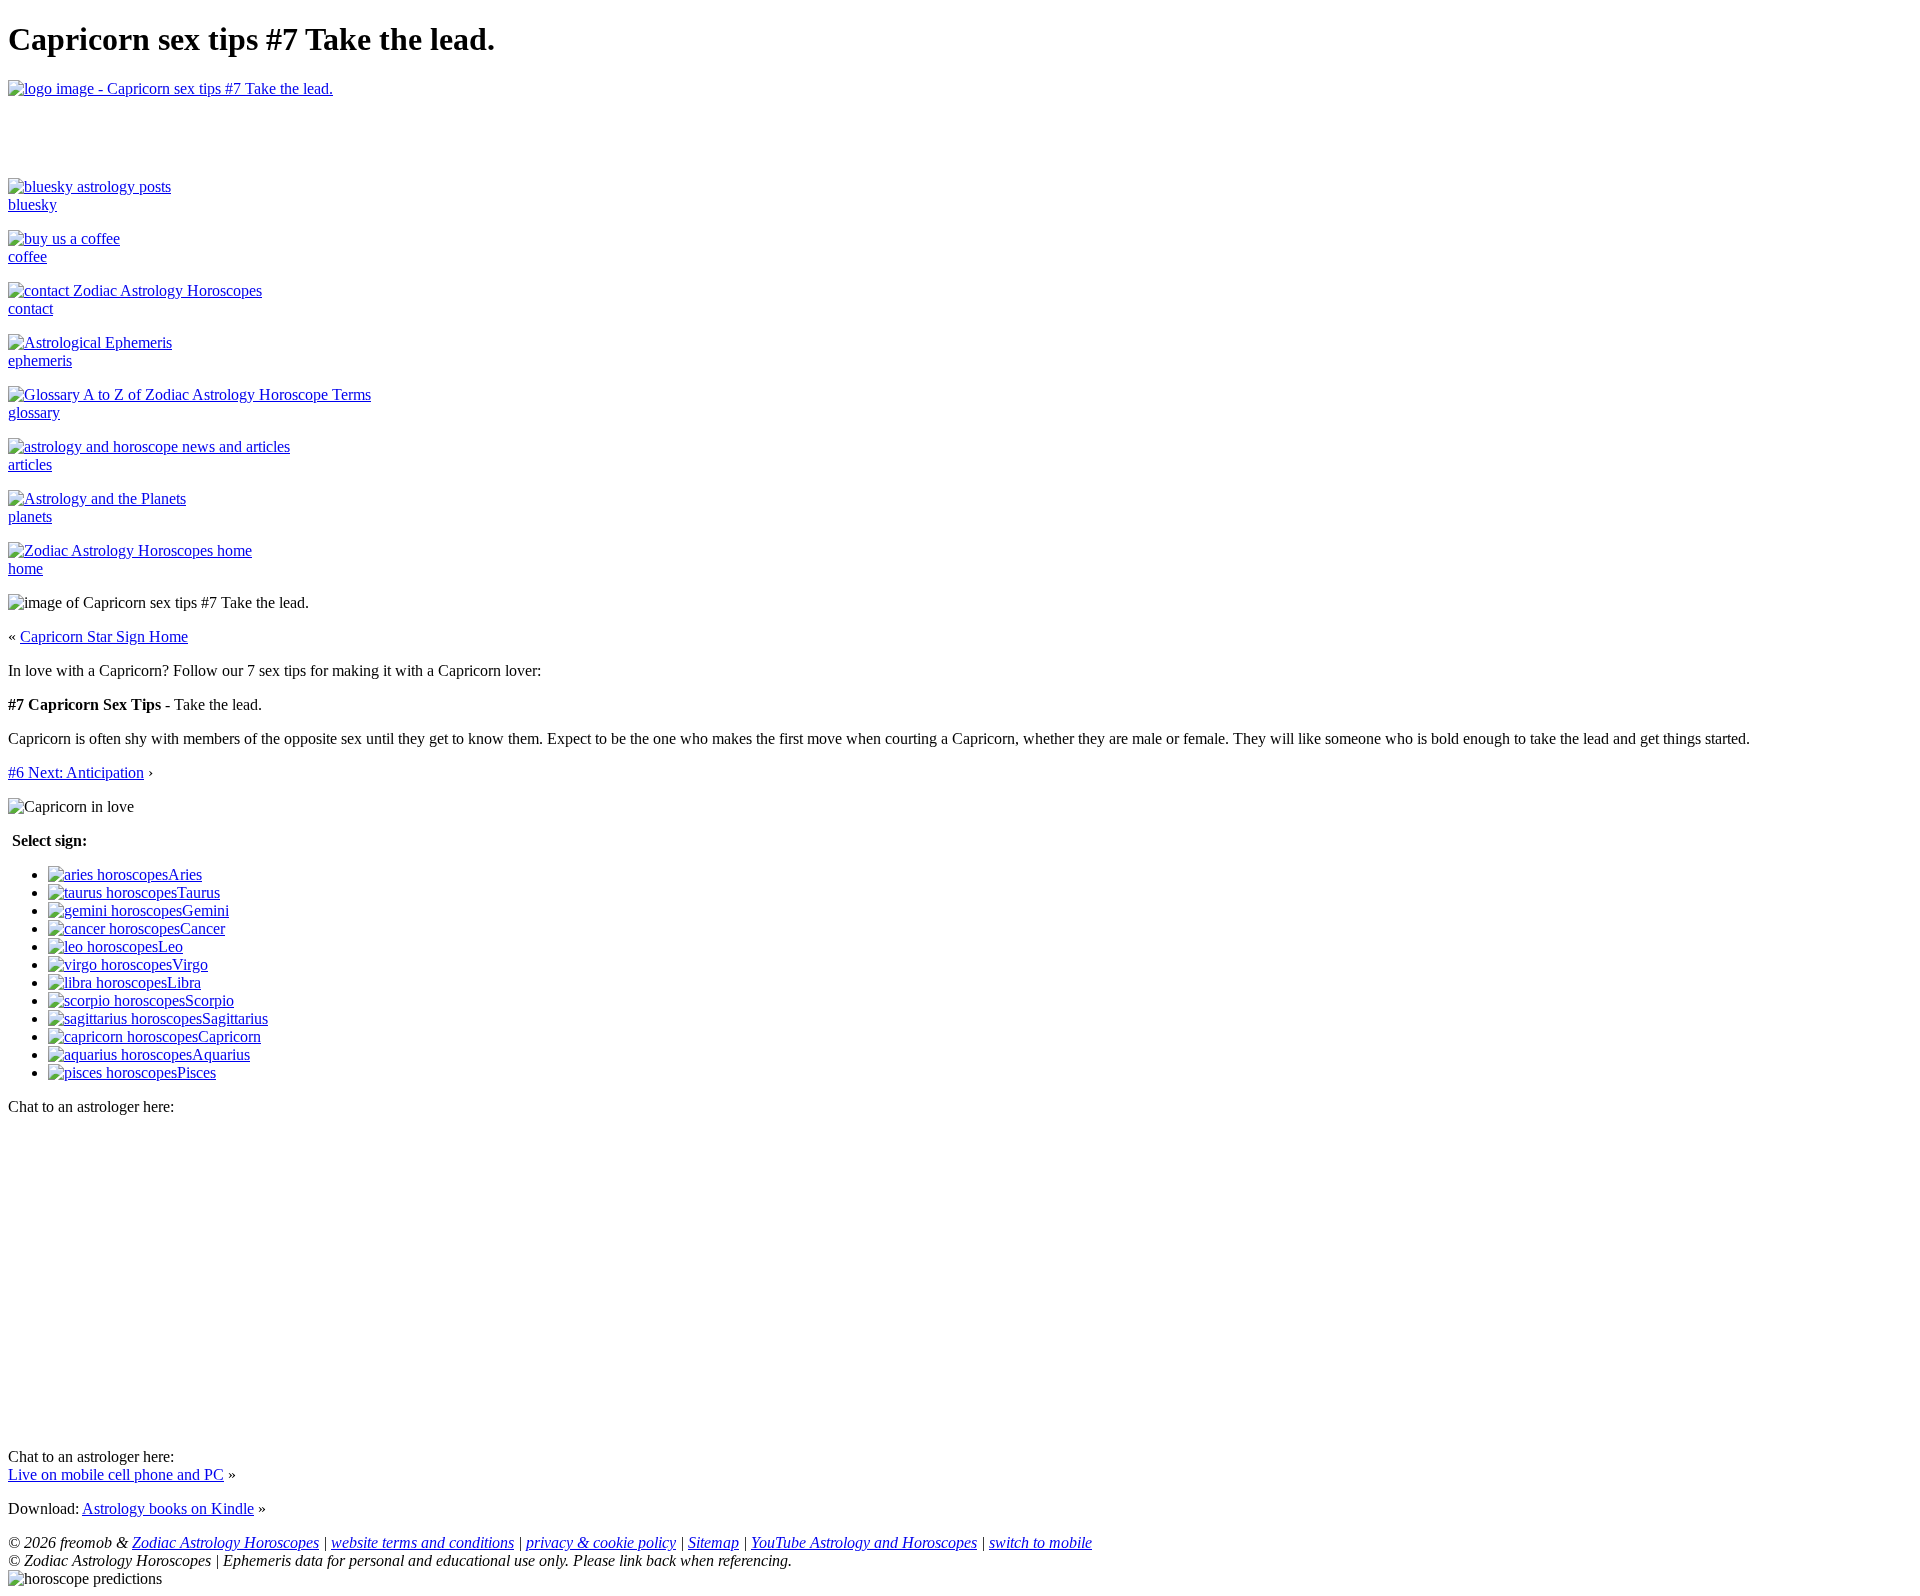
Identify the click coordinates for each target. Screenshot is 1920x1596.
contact (30, 308)
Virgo (190, 964)
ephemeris (40, 360)
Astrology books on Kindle (168, 1508)
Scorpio (209, 1000)
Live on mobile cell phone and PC (116, 1474)
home (25, 568)
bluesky (32, 204)
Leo (170, 946)
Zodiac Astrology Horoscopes (225, 1542)
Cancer (202, 928)
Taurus (198, 892)
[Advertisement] (242, 128)
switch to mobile (1040, 1542)
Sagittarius (235, 1018)
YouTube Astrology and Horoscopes (864, 1542)
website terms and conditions (422, 1542)
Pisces (196, 1072)
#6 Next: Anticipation (76, 772)
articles (30, 464)
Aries (185, 874)
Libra (184, 982)
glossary (34, 412)
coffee (27, 256)
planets (30, 516)
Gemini (205, 910)
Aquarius (221, 1054)
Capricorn (229, 1036)
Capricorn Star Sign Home (104, 636)
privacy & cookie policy (601, 1542)
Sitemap (713, 1542)
